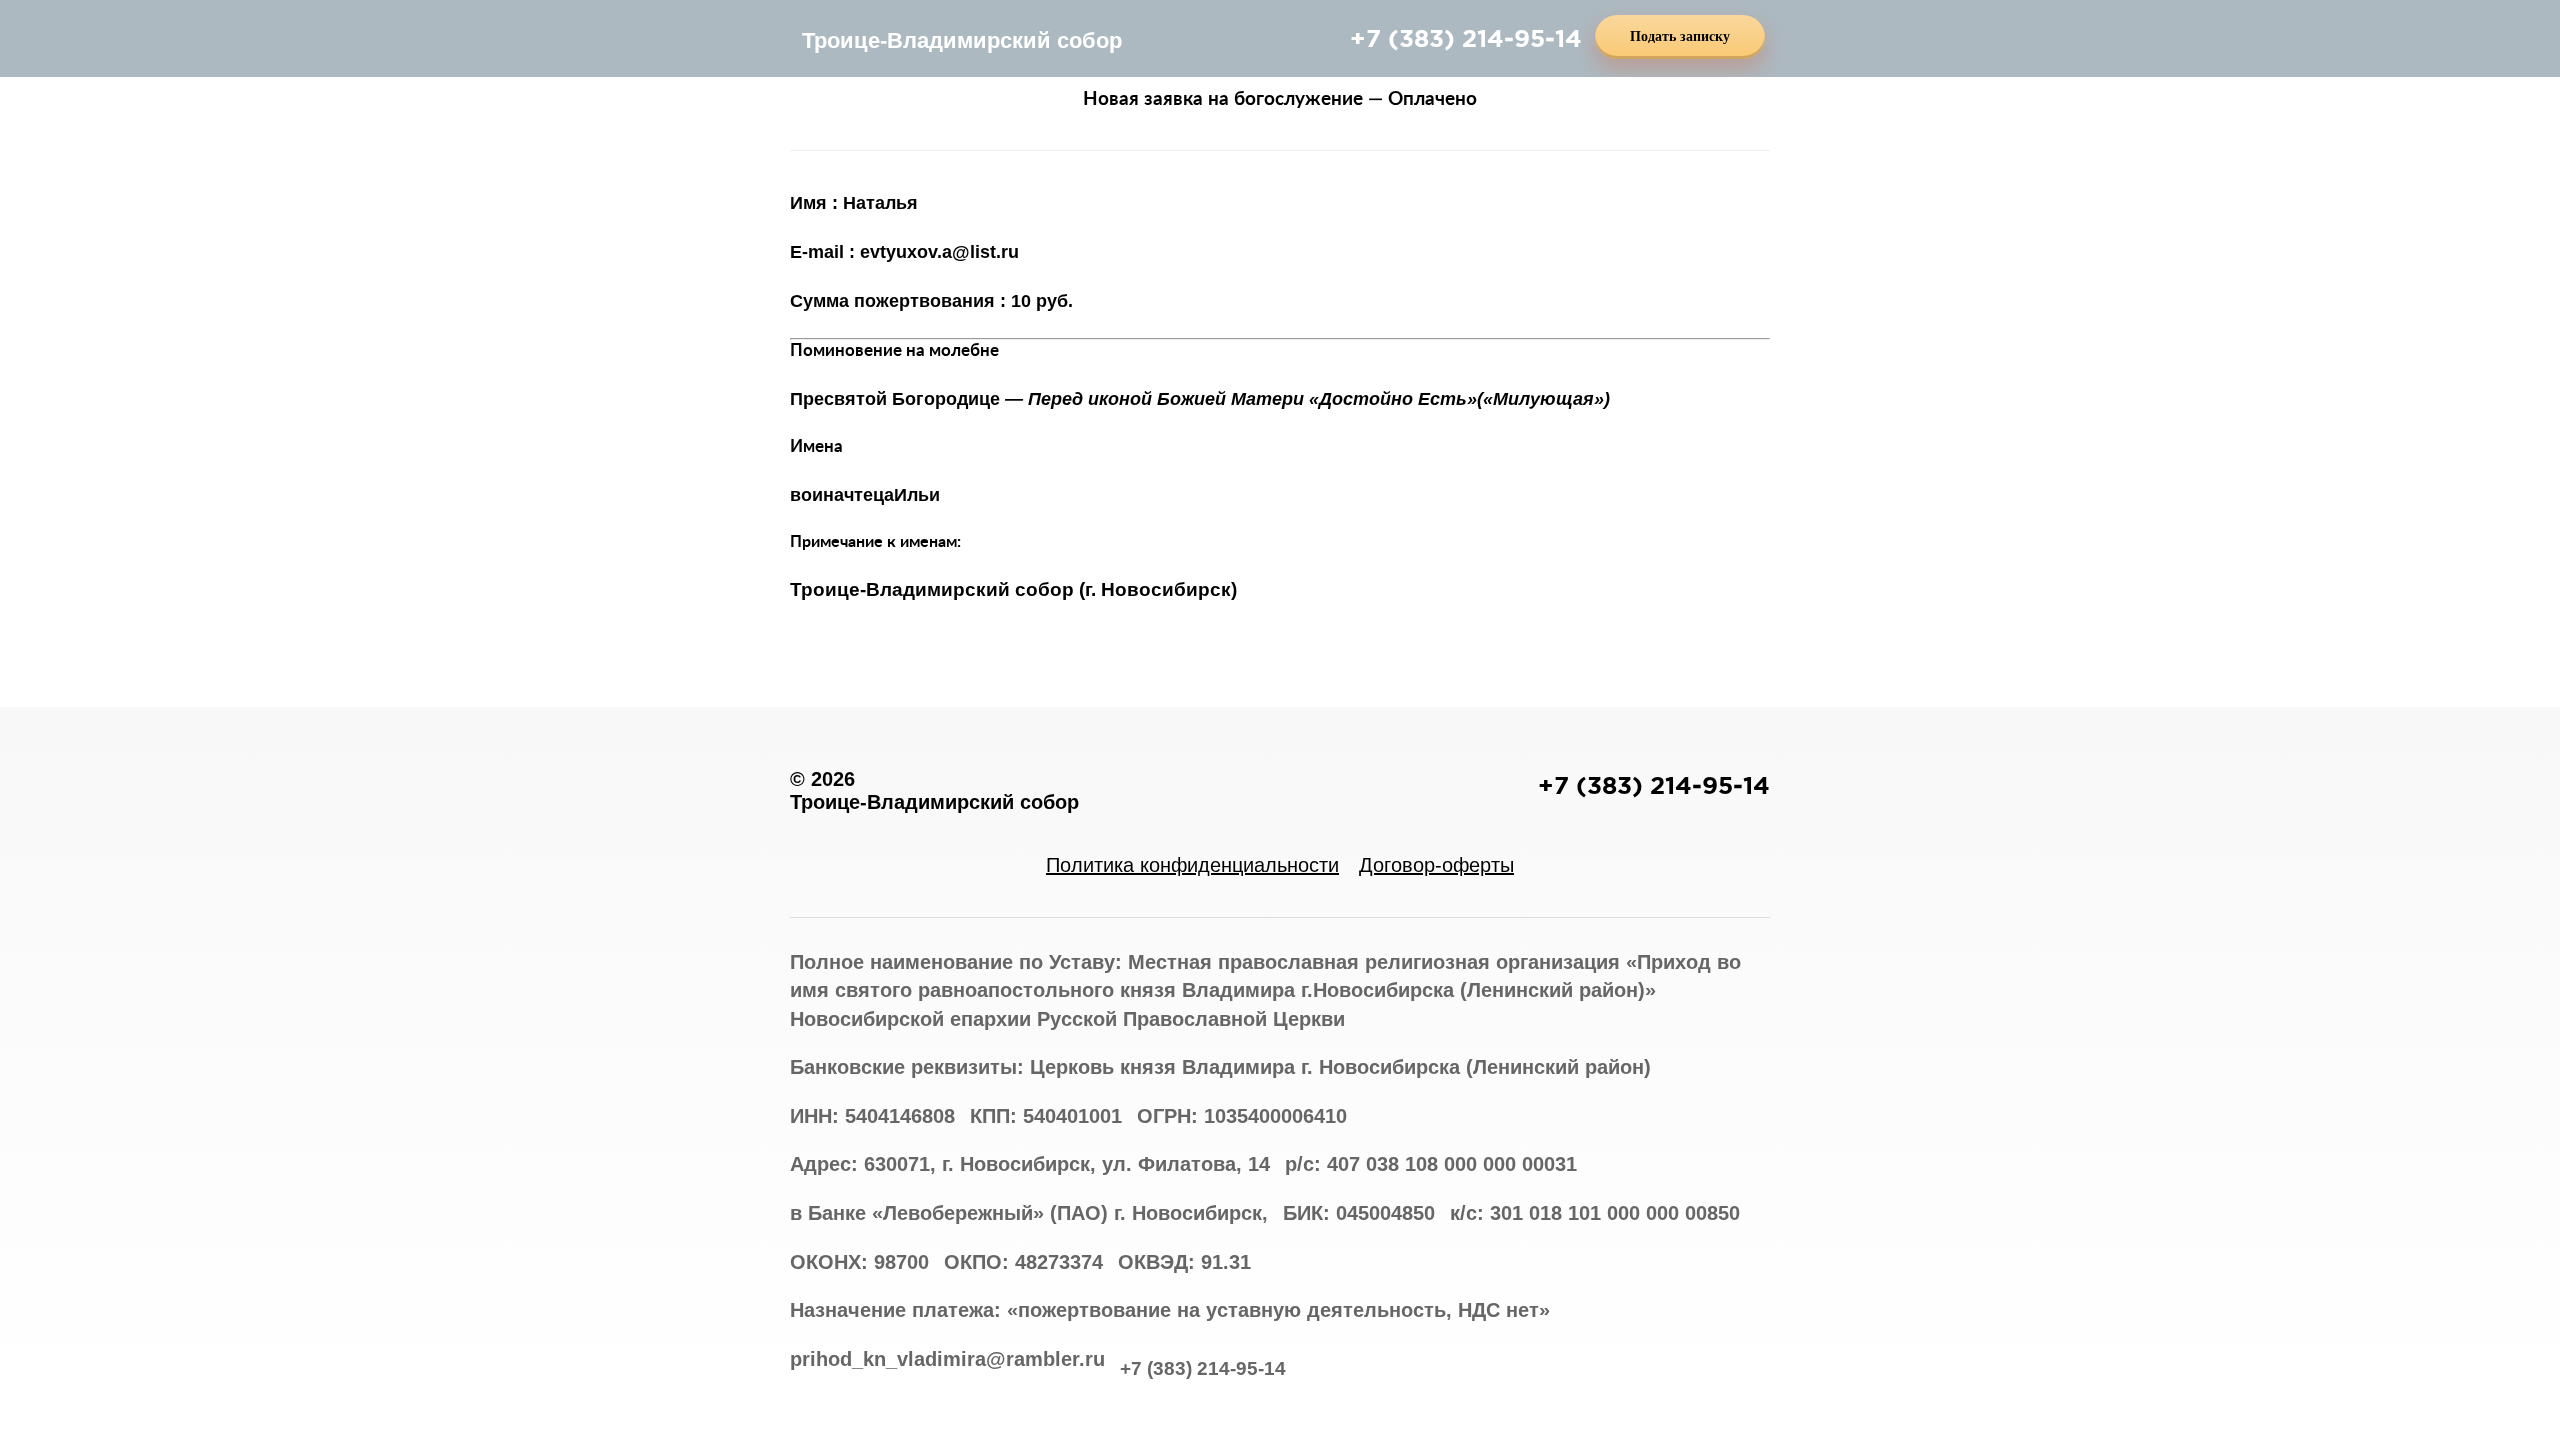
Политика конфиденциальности (1192, 865)
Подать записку (1680, 36)
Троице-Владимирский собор (962, 40)
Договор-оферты (1436, 865)
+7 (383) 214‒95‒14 (1466, 38)
